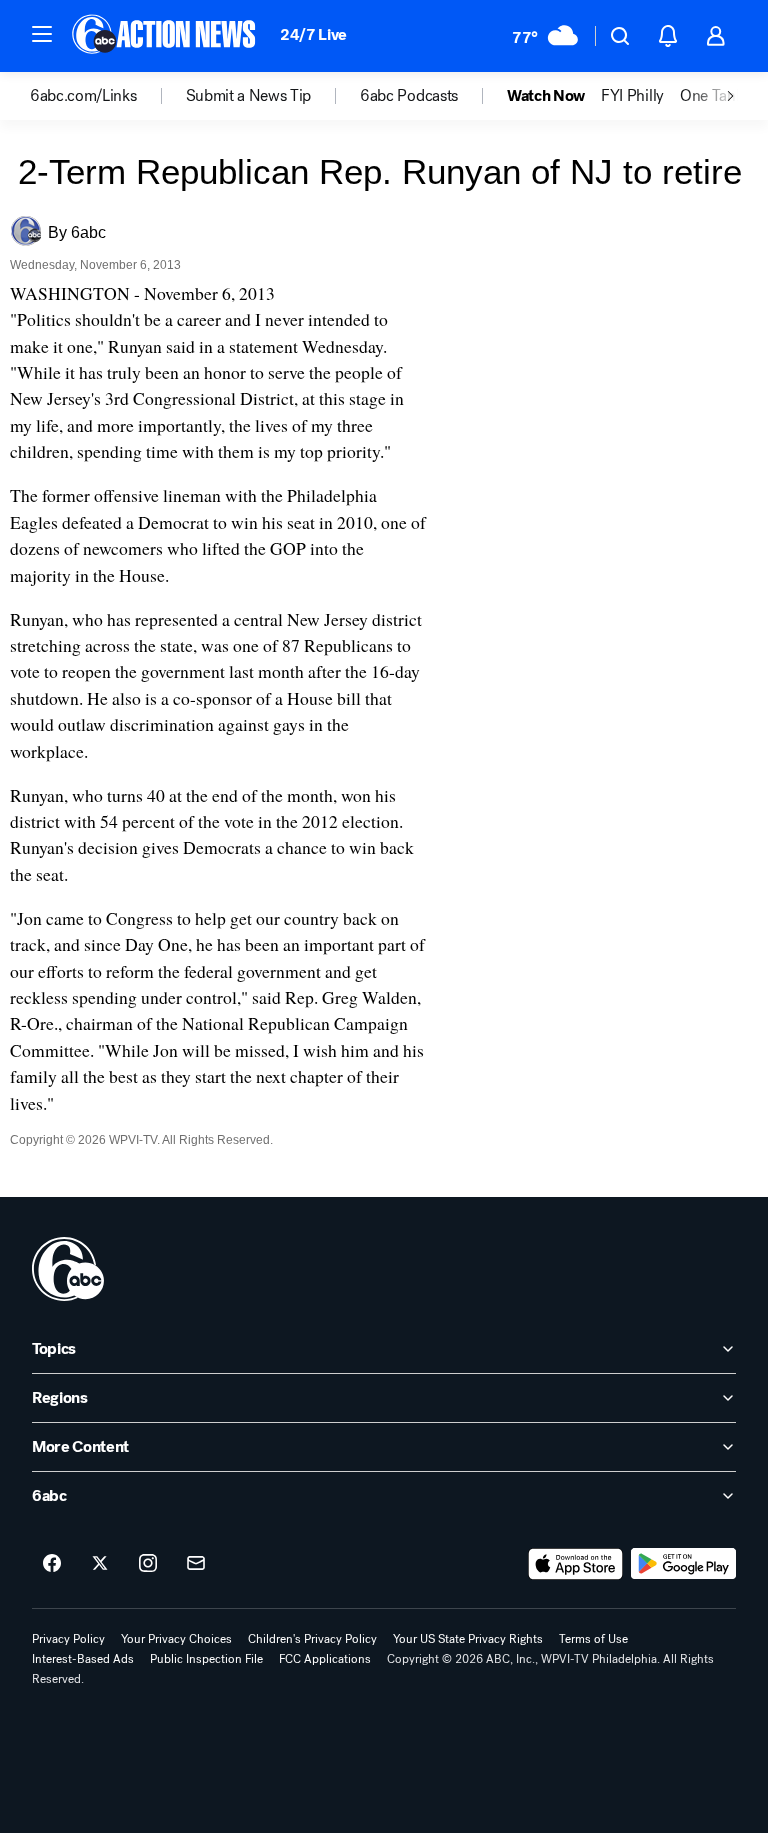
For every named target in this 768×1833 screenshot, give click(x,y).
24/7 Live (313, 34)
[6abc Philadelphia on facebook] (52, 1564)
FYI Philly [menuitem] (632, 96)
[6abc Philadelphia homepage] (165, 36)
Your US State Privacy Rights (468, 1639)
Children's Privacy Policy (312, 1639)
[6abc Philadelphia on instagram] (148, 1564)
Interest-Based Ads (83, 1659)
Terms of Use (593, 1639)
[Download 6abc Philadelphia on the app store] (576, 1564)
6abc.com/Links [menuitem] (83, 96)
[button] (42, 34)
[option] (108, 96)
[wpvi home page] (68, 1269)
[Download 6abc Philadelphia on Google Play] (683, 1564)
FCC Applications (325, 1659)
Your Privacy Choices (176, 1639)
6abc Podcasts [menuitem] (409, 96)
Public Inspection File (206, 1659)
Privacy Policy (68, 1639)
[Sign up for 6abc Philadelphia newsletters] (196, 1564)
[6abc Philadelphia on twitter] (100, 1564)
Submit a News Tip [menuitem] (249, 96)
